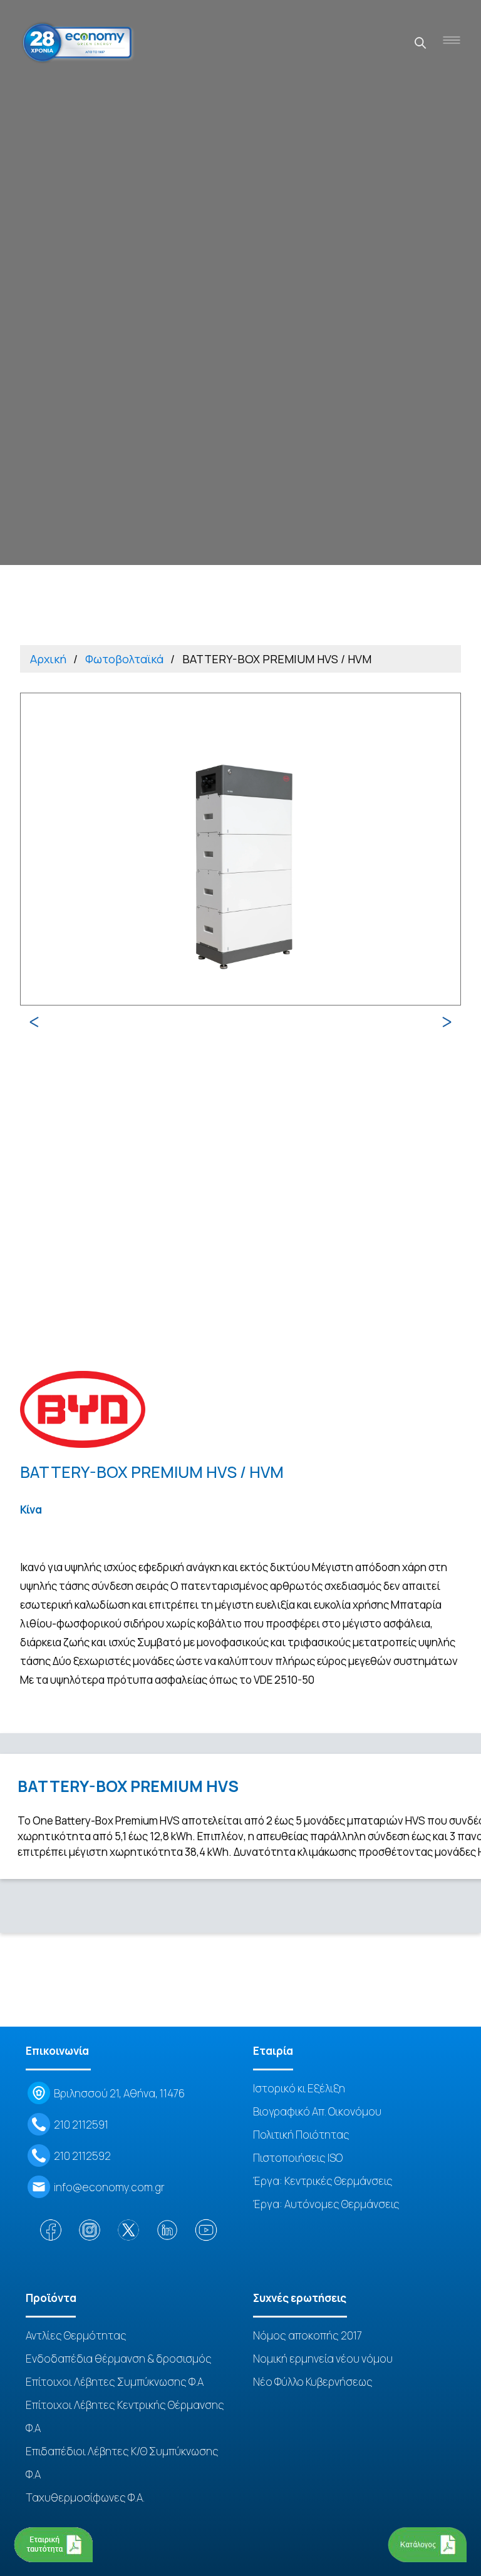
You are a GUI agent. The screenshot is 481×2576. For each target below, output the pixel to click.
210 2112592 (82, 2156)
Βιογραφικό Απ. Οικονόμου (317, 2111)
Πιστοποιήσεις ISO (298, 2158)
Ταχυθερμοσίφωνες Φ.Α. (85, 2497)
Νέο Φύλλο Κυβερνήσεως (313, 2382)
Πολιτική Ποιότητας (301, 2135)
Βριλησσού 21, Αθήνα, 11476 (119, 2093)
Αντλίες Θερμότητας (76, 2335)
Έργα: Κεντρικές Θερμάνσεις (323, 2181)
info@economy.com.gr (109, 2187)
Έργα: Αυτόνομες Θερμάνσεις (326, 2204)
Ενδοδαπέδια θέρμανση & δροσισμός (119, 2359)
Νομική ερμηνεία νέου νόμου (323, 2359)
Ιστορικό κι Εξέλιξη (299, 2088)
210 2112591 (81, 2125)
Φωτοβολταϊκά (124, 659)
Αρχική (48, 659)
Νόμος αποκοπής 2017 (308, 2335)
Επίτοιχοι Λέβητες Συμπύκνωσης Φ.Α (115, 2382)
